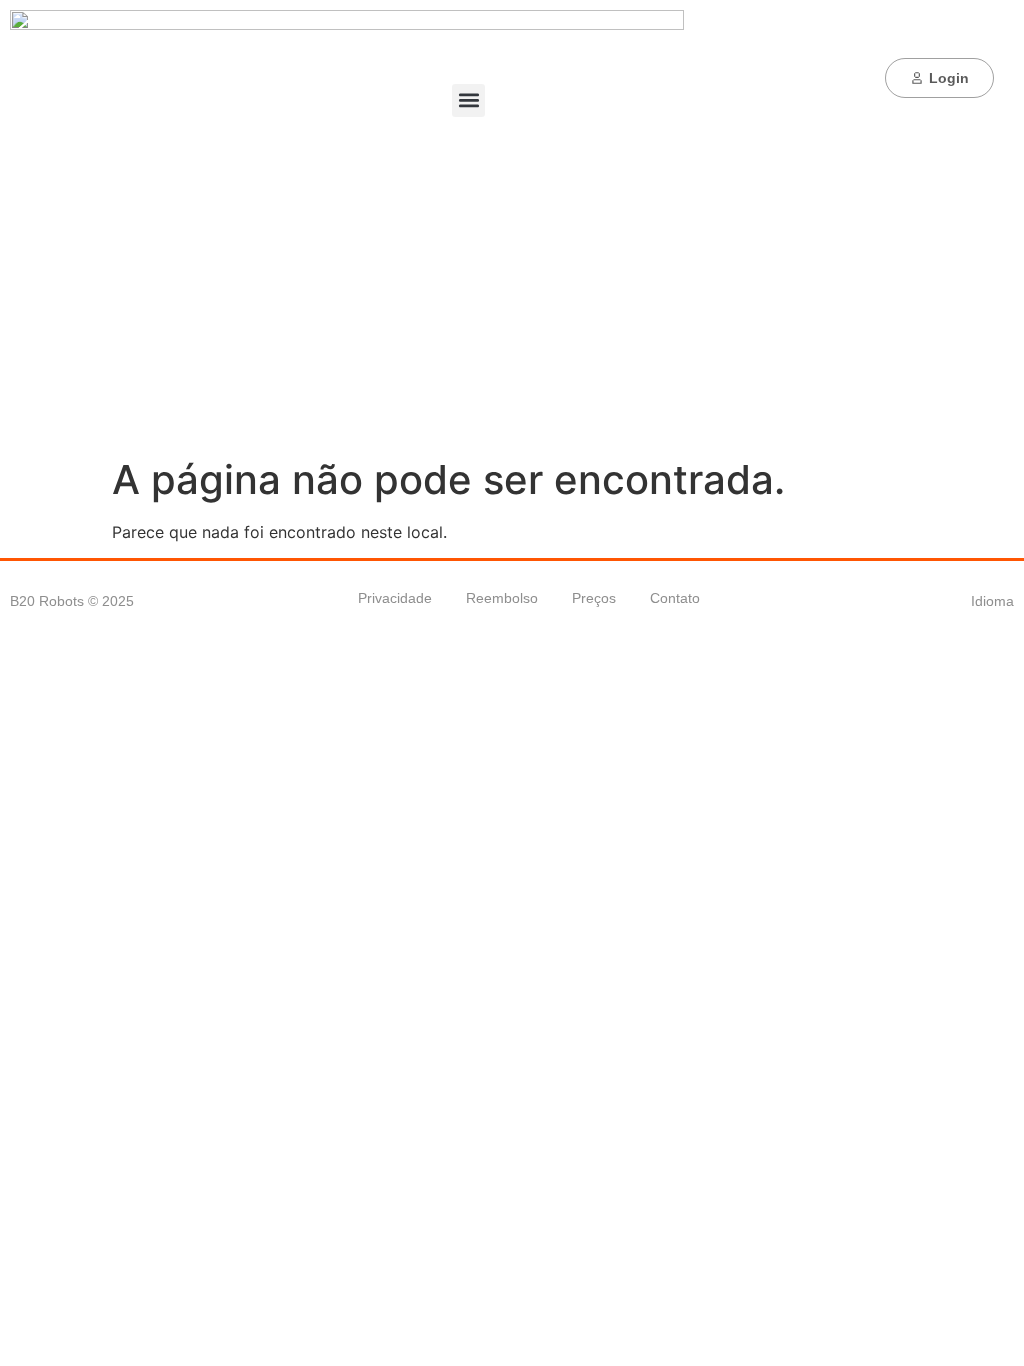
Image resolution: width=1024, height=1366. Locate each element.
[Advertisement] (512, 306)
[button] (468, 100)
